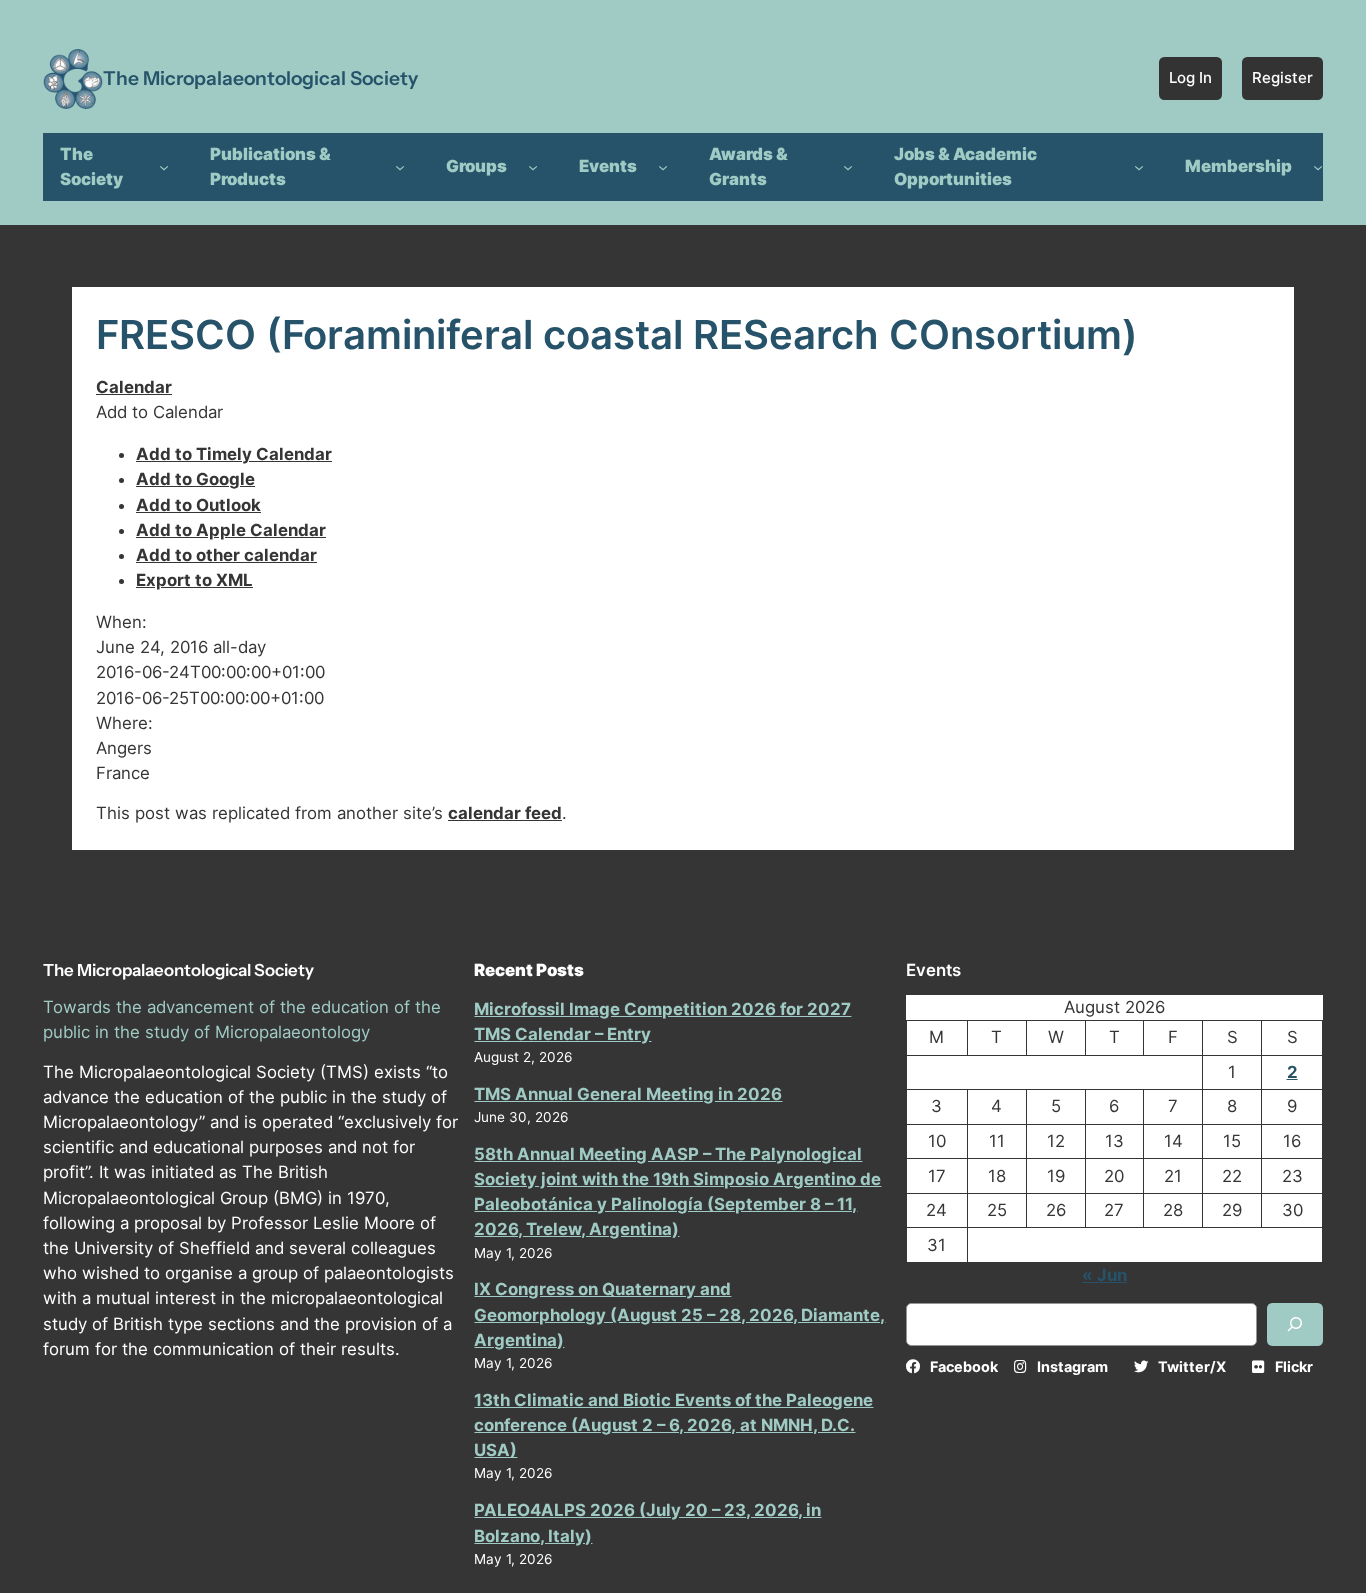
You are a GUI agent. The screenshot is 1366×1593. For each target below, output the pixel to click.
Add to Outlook (198, 505)
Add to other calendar (226, 555)
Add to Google (195, 479)
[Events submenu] (663, 167)
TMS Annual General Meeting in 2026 (628, 1094)
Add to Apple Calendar (231, 530)
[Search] (1295, 1324)
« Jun (1104, 1275)
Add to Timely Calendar (234, 454)
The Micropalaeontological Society (260, 78)
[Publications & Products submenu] (400, 167)
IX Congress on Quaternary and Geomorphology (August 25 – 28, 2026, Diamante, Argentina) (679, 1314)
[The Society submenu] (164, 167)
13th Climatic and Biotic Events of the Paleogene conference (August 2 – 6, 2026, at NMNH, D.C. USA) (673, 1425)
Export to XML (194, 580)
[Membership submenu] (1318, 167)
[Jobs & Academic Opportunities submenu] (1139, 167)
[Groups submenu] (533, 167)
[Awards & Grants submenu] (848, 167)
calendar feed (505, 813)
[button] (159, 412)
